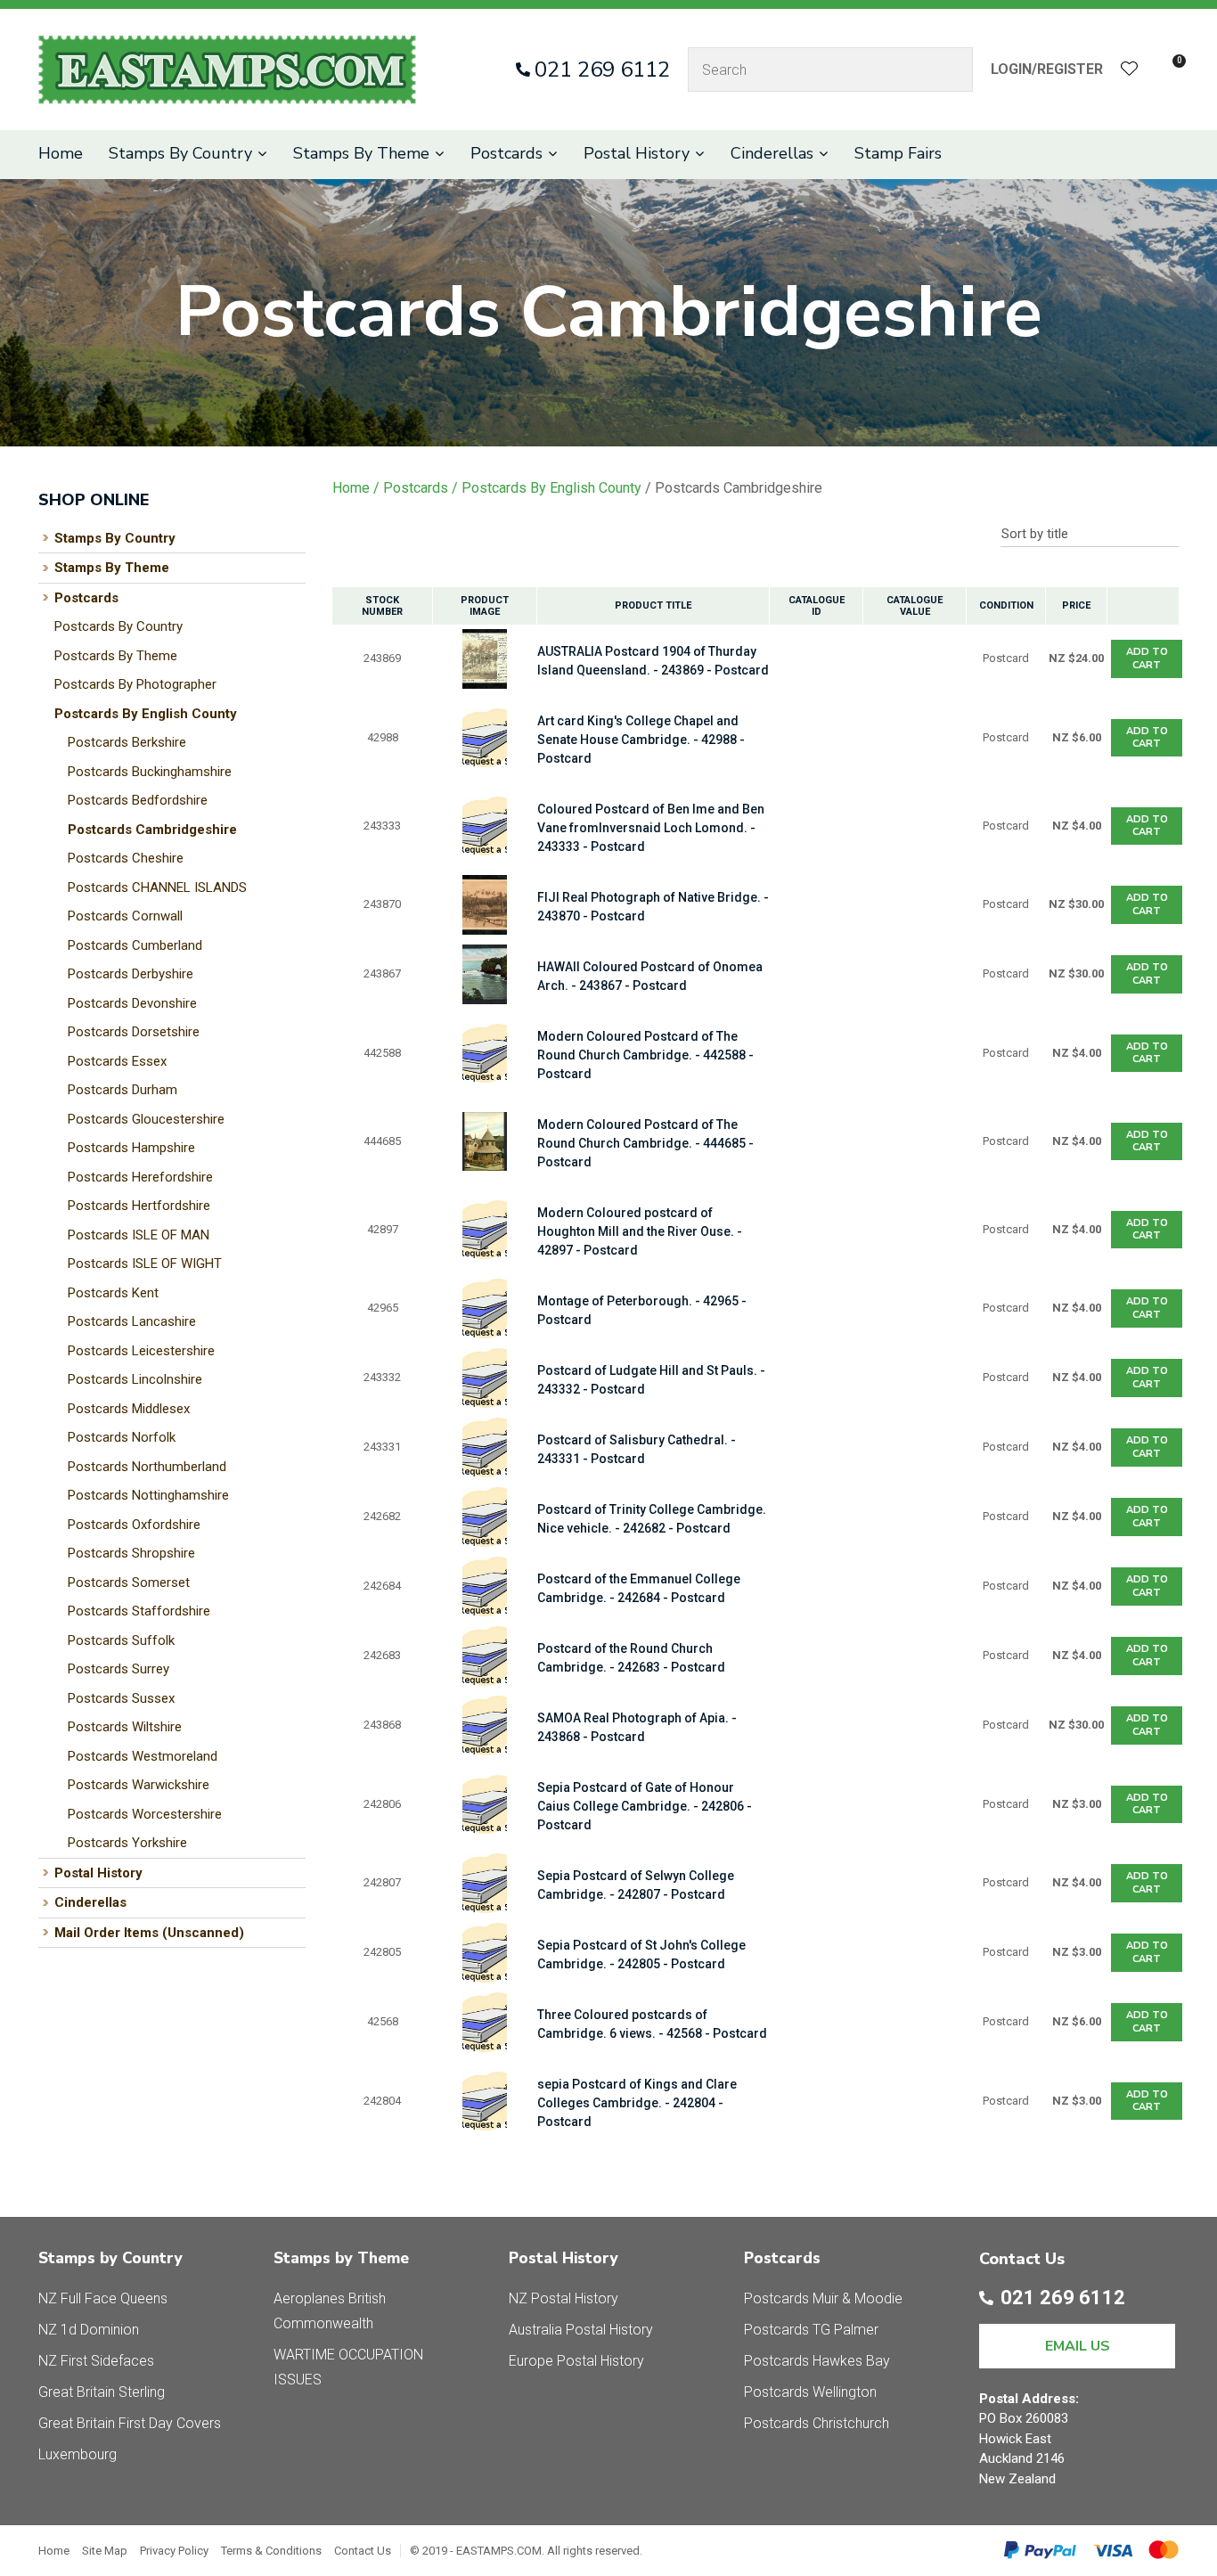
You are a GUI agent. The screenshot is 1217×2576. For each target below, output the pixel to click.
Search (952, 70)
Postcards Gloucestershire (146, 1119)
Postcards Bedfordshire (138, 800)
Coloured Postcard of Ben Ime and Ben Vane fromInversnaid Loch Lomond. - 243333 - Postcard (651, 828)
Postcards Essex (117, 1061)
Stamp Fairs (898, 153)
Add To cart (1147, 658)
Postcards (506, 153)
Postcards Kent (113, 1293)
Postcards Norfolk (122, 1437)
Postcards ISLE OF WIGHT (145, 1263)
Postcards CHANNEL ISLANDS (157, 887)
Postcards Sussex (121, 1698)
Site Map (105, 2551)
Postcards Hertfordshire (139, 1206)
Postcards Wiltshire (125, 1727)
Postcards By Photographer (135, 684)
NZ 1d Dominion (89, 2330)
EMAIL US (1078, 2346)
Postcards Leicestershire (141, 1351)
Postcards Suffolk (121, 1640)
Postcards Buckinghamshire (150, 772)
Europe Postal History (576, 2361)
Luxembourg (78, 2454)
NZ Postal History (564, 2298)
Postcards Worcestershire (145, 1814)
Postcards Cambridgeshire (152, 830)
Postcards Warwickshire (139, 1785)
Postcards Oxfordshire (134, 1525)
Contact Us (363, 2551)
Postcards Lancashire (132, 1321)
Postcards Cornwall (125, 916)
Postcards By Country (118, 626)
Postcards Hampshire (131, 1148)
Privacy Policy (174, 2551)
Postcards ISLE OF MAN (139, 1235)
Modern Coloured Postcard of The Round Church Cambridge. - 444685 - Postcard (645, 1143)
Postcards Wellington (810, 2392)
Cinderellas (772, 153)
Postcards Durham (123, 1090)
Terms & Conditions (271, 2551)
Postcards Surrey (118, 1669)
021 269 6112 (602, 70)
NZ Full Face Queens (103, 2298)
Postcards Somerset (129, 1582)
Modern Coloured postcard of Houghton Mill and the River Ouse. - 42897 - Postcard (640, 1231)
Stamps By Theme (361, 153)
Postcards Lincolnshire (135, 1379)
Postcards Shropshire (131, 1553)
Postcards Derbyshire (131, 974)
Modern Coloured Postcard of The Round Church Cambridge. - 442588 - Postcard (645, 1055)
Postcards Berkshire (127, 742)
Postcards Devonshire (132, 1003)
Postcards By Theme (116, 656)
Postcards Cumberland (135, 945)
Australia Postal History (581, 2330)
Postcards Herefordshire (140, 1177)
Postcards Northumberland (147, 1467)
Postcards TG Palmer (811, 2330)
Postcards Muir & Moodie (823, 2298)
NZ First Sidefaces (96, 2361)
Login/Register (1047, 69)
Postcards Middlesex (129, 1409)
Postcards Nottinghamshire (148, 1495)
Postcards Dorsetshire (134, 1032)
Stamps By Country (180, 153)
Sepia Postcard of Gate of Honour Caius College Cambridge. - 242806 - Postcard (645, 1806)
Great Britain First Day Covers (130, 2423)
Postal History (637, 153)
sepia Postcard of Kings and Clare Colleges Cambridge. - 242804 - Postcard (637, 2103)
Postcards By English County (146, 714)
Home (61, 153)
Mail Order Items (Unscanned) (149, 1933)
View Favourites (1130, 70)
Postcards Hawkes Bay (817, 2361)
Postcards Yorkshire (127, 1843)
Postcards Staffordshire (139, 1611)
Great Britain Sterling (102, 2392)
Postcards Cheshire (126, 858)
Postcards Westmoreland (143, 1756)
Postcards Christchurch (817, 2423)
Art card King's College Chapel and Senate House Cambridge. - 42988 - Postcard (641, 740)
